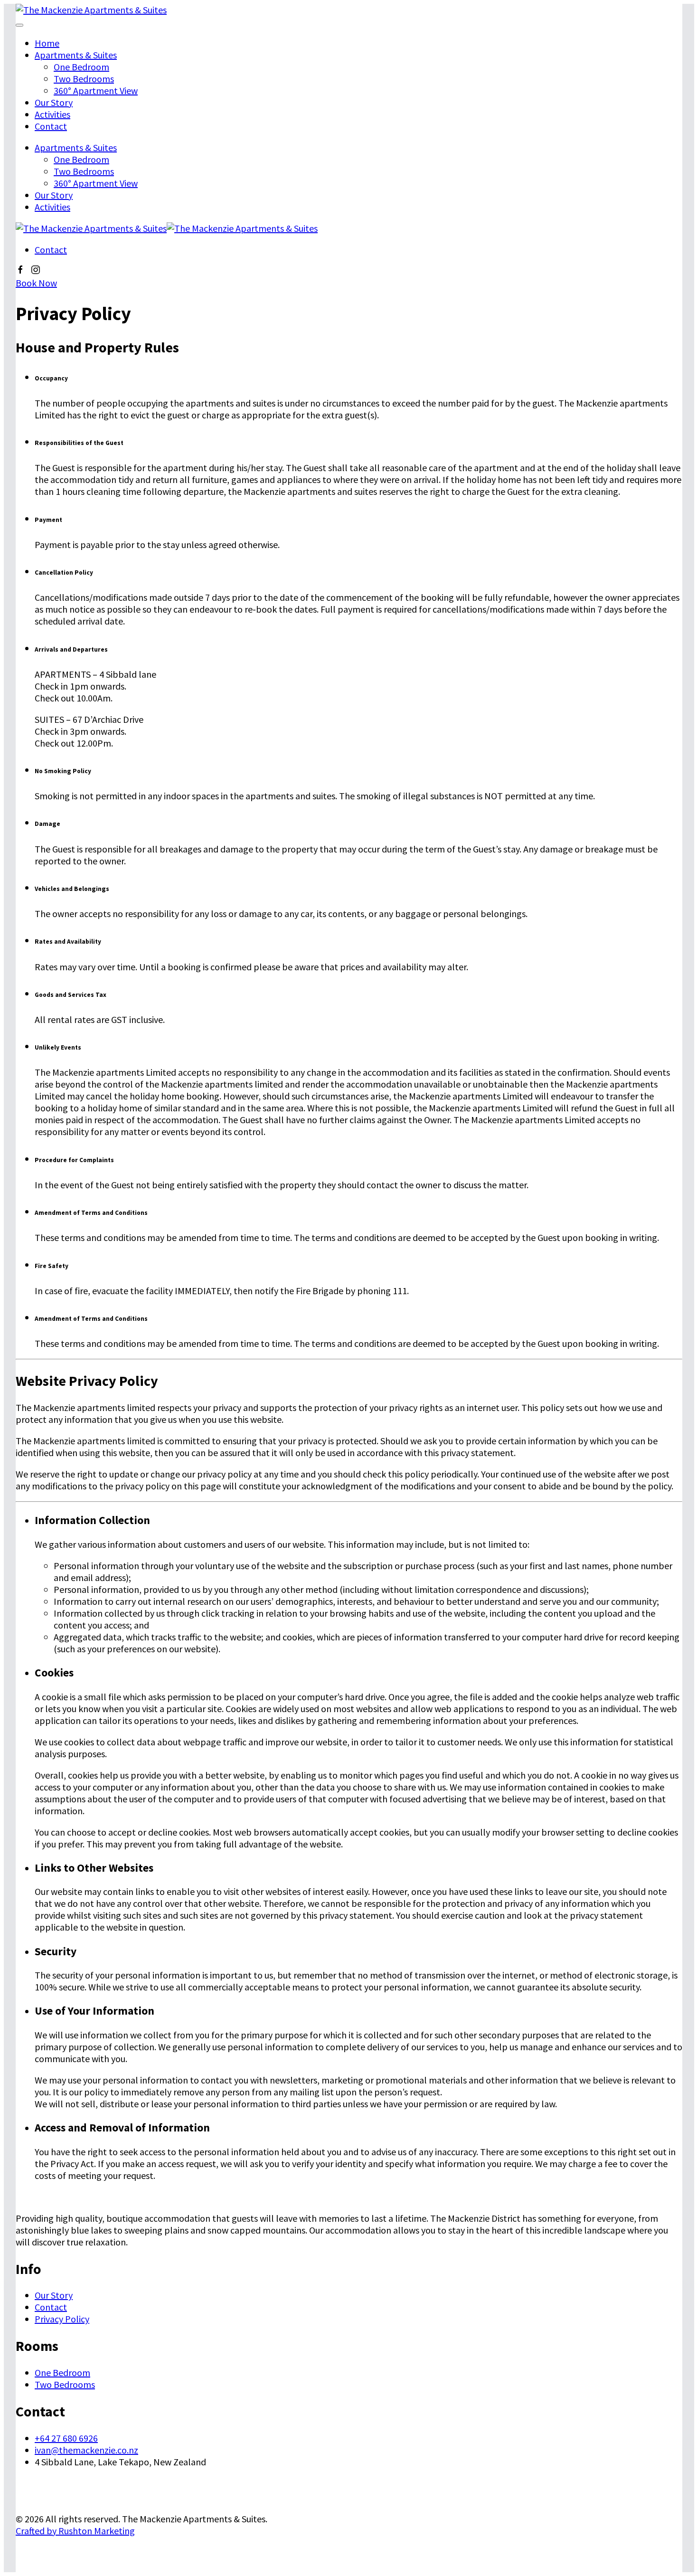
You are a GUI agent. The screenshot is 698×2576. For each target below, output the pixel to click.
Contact (51, 126)
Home (47, 43)
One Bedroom (81, 67)
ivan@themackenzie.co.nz (86, 2450)
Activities (52, 114)
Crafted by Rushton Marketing (75, 2531)
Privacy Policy (62, 2319)
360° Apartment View (96, 90)
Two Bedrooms (84, 79)
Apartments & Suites (76, 55)
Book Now (36, 283)
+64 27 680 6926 (66, 2438)
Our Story (54, 102)
